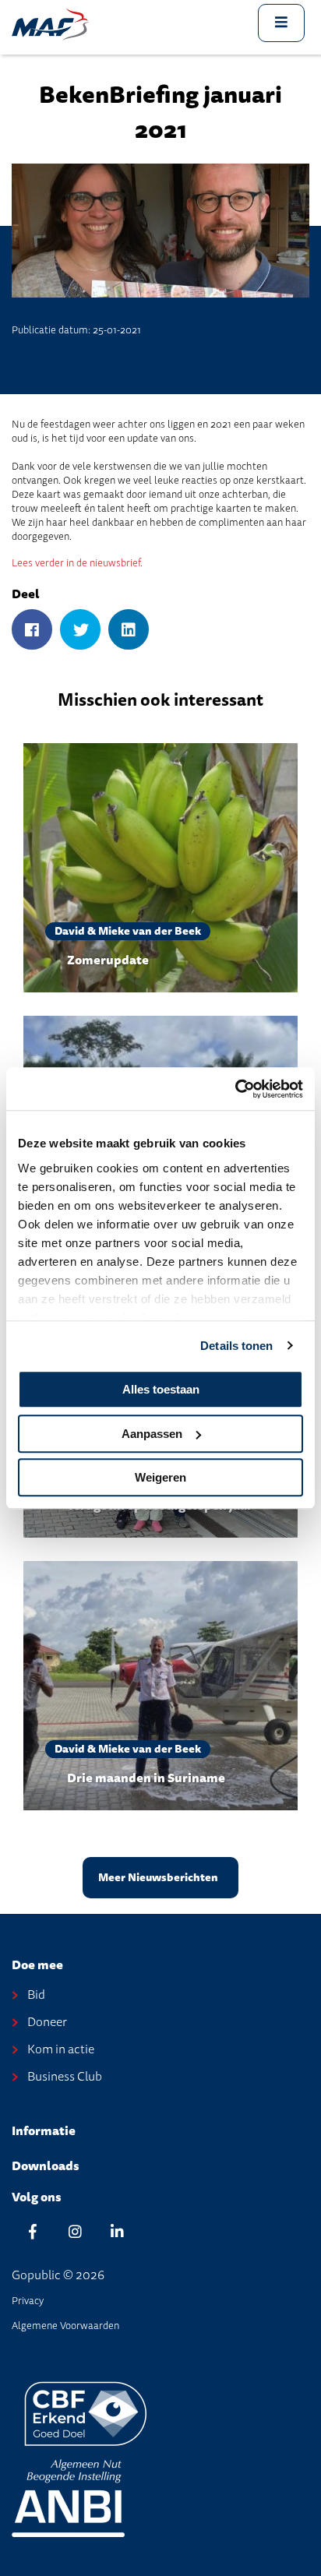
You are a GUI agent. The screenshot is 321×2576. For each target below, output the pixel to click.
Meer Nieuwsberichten (158, 1878)
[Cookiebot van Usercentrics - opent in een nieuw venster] (235, 1089)
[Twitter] (80, 631)
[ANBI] (68, 2497)
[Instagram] (75, 2231)
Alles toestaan (161, 1389)
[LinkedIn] (129, 631)
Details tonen (236, 1346)
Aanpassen (152, 1434)
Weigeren (160, 1477)
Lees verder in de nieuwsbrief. (77, 563)
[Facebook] (32, 631)
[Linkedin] (117, 2231)
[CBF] (86, 2413)
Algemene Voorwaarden (65, 2326)
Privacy (28, 2301)
